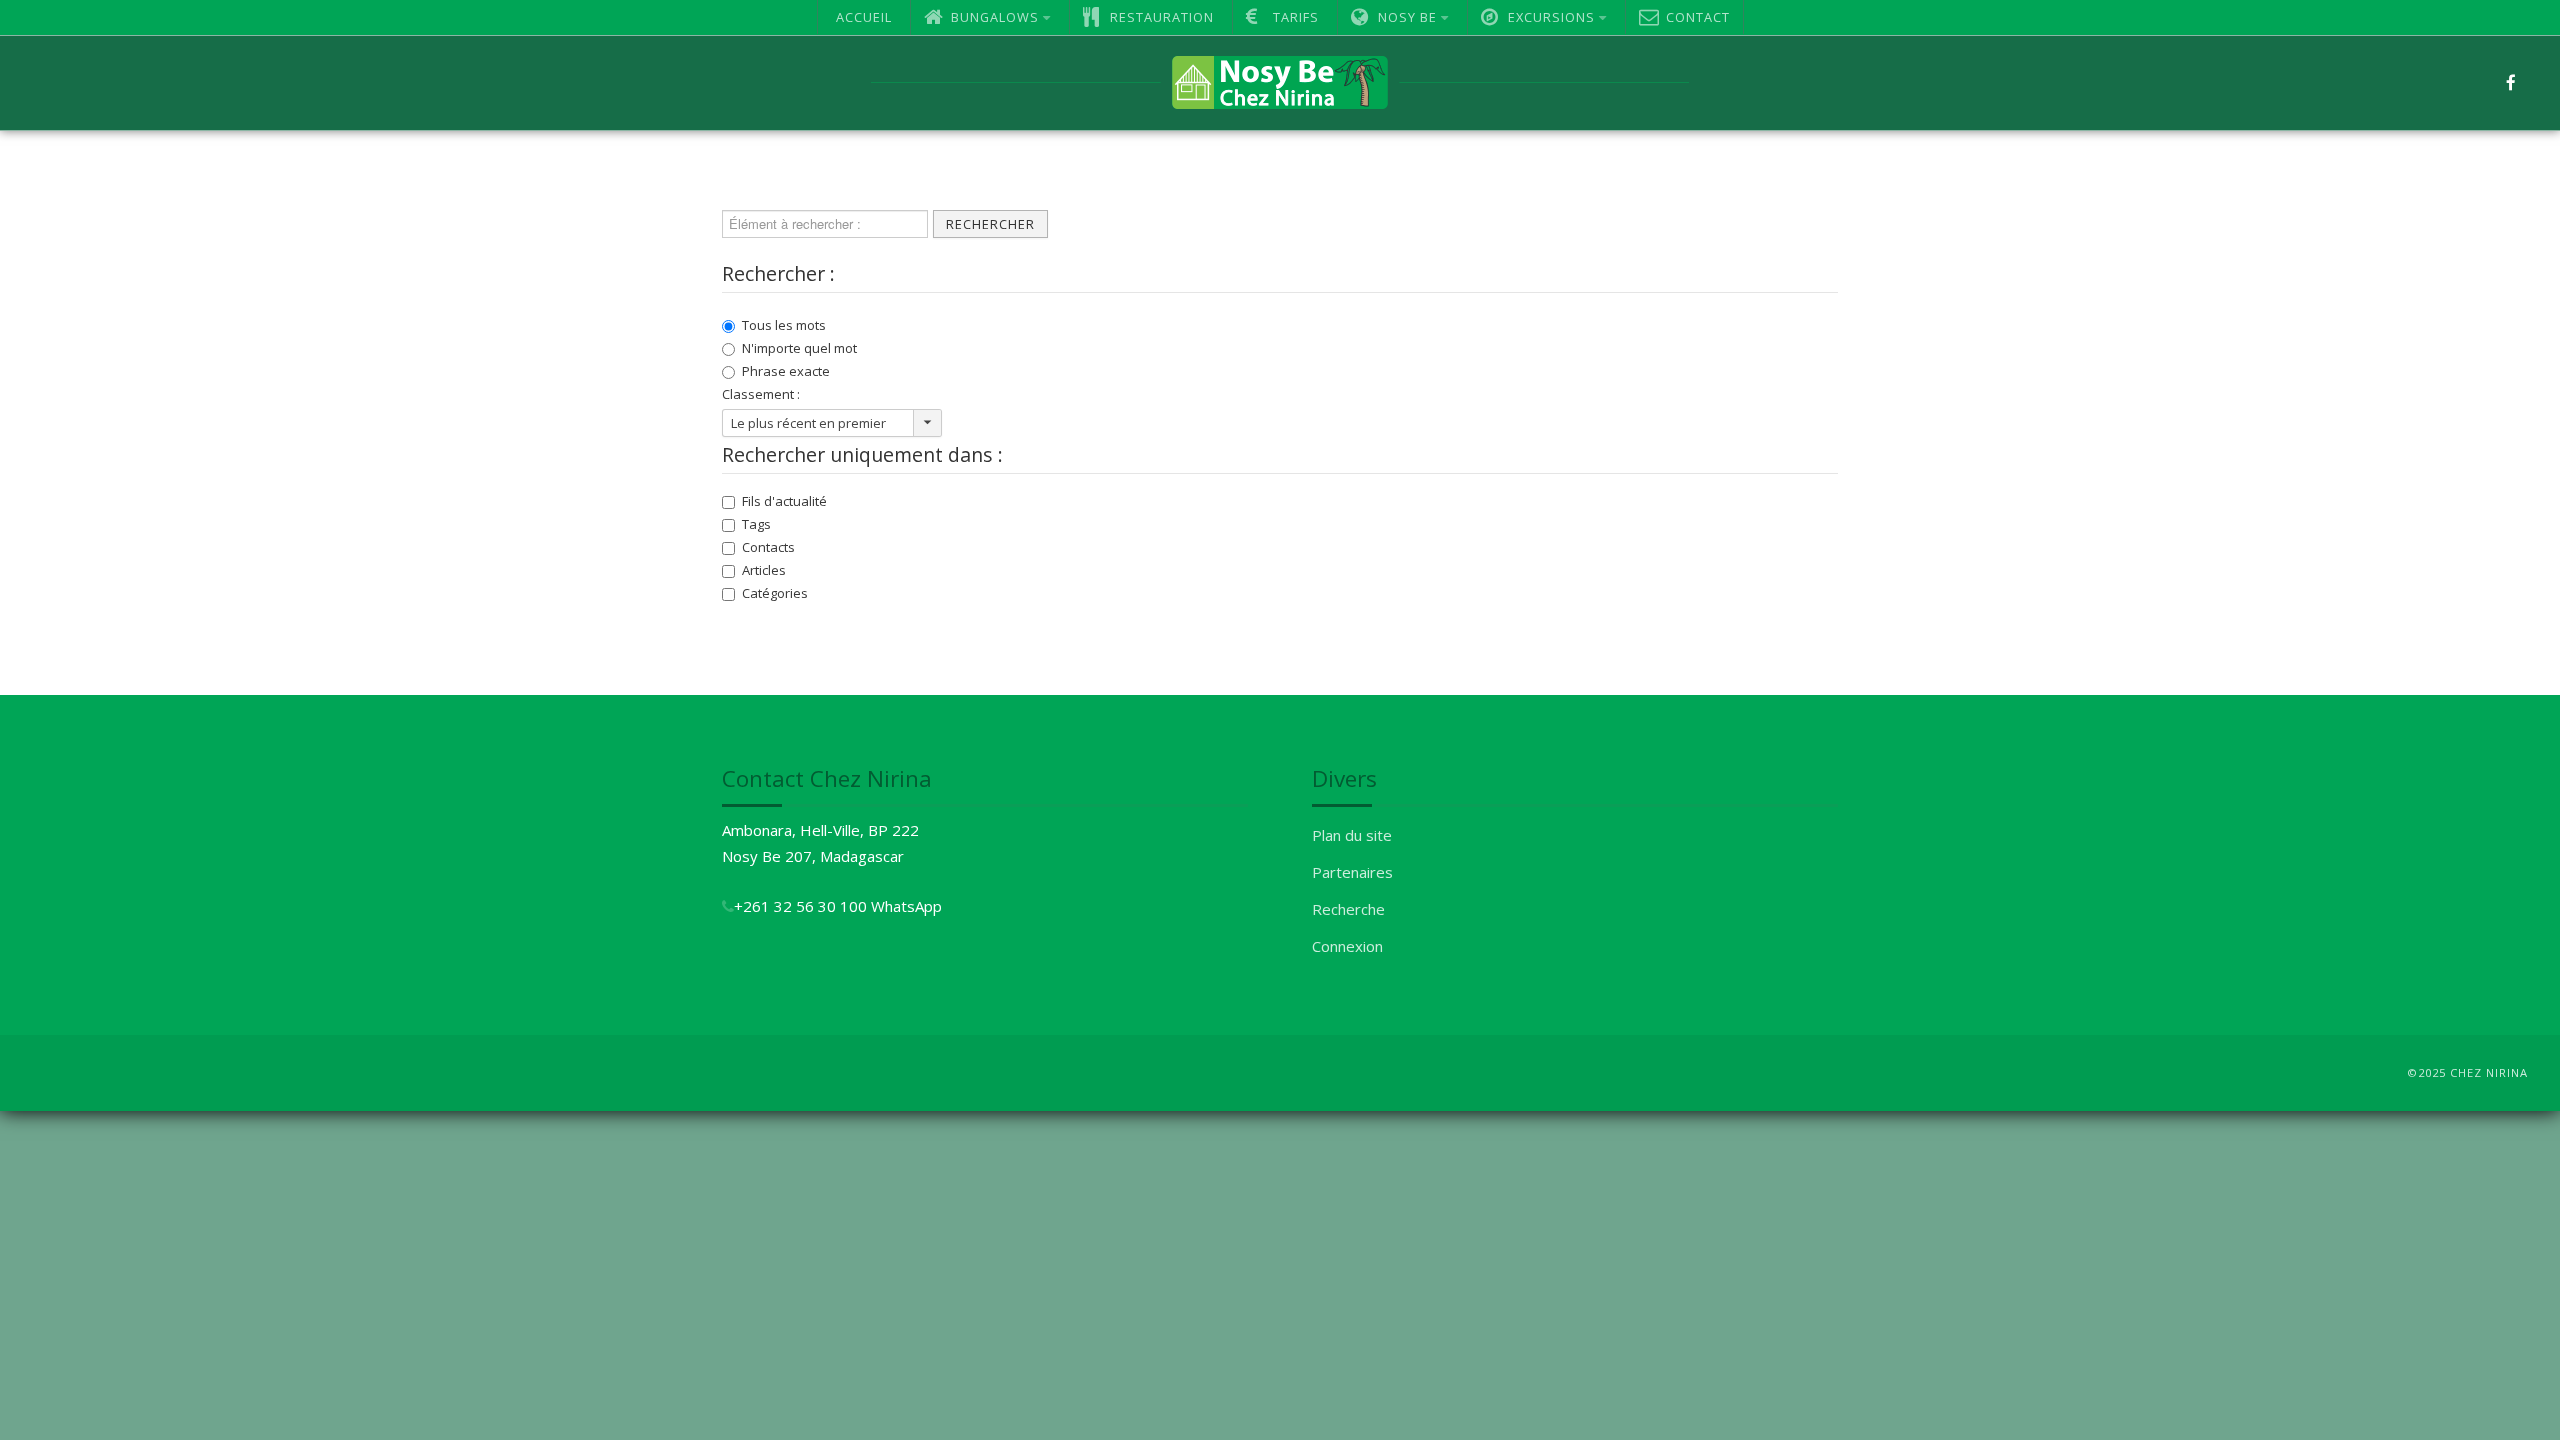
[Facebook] (2511, 83)
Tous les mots (784, 325)
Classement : (761, 394)
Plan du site (1352, 835)
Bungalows (995, 17)
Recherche (1348, 909)
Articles (764, 570)
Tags (756, 524)
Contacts (768, 547)
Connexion (1347, 946)
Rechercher (990, 224)
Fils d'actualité (784, 501)
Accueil (864, 17)
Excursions (1551, 17)
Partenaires (1352, 872)
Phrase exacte (786, 371)
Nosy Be (1407, 17)
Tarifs (1296, 17)
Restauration (1162, 17)
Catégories (775, 593)
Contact (1698, 17)
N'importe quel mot (799, 348)
